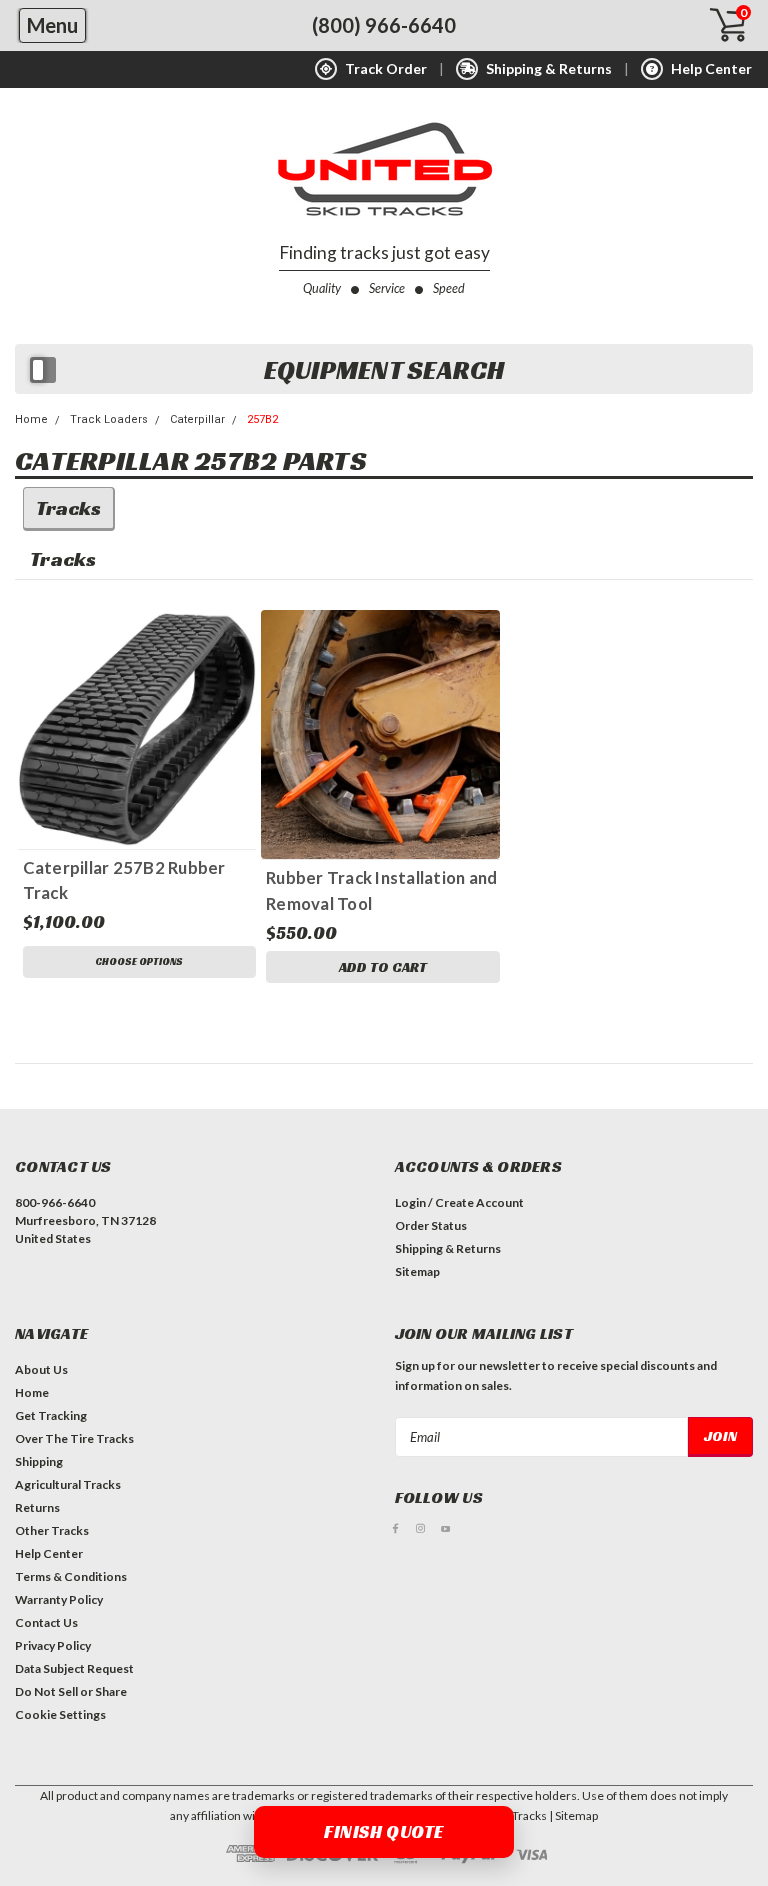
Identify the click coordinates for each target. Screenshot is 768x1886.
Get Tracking (51, 1415)
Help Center (49, 1553)
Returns (37, 1507)
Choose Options (139, 961)
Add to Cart (383, 967)
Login (410, 1202)
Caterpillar (197, 419)
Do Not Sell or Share (71, 1691)
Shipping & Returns (448, 1248)
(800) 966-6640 (384, 25)
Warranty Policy (59, 1599)
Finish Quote (383, 1831)
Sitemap (417, 1271)
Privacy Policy (53, 1645)
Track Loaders (109, 419)
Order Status (431, 1225)
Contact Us (46, 1622)
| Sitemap (573, 1815)
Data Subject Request (74, 1668)
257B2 (262, 419)
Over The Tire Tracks (74, 1438)
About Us (41, 1369)
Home (31, 419)
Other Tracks (52, 1530)
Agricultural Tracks (68, 1484)
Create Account (479, 1202)
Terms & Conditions (71, 1576)
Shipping (39, 1461)
